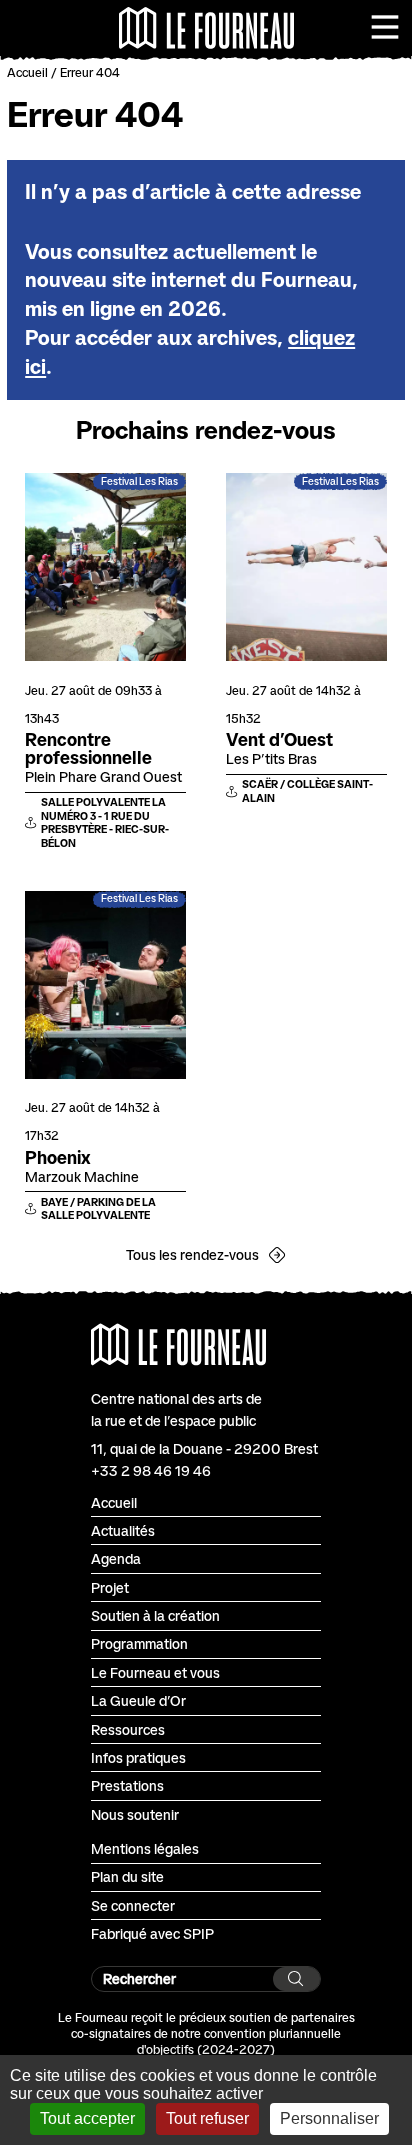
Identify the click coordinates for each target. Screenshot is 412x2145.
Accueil (27, 72)
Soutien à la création (155, 1615)
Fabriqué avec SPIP (152, 1933)
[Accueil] (206, 28)
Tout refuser (207, 2118)
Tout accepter (87, 2118)
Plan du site (127, 1876)
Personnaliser (329, 2118)
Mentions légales (145, 1848)
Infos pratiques (138, 1757)
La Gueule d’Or (138, 1700)
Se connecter (133, 1905)
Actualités (123, 1530)
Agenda (116, 1558)
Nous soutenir (135, 1814)
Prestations (127, 1785)
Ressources (128, 1729)
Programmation (139, 1643)
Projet (110, 1587)
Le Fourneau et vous (155, 1672)
